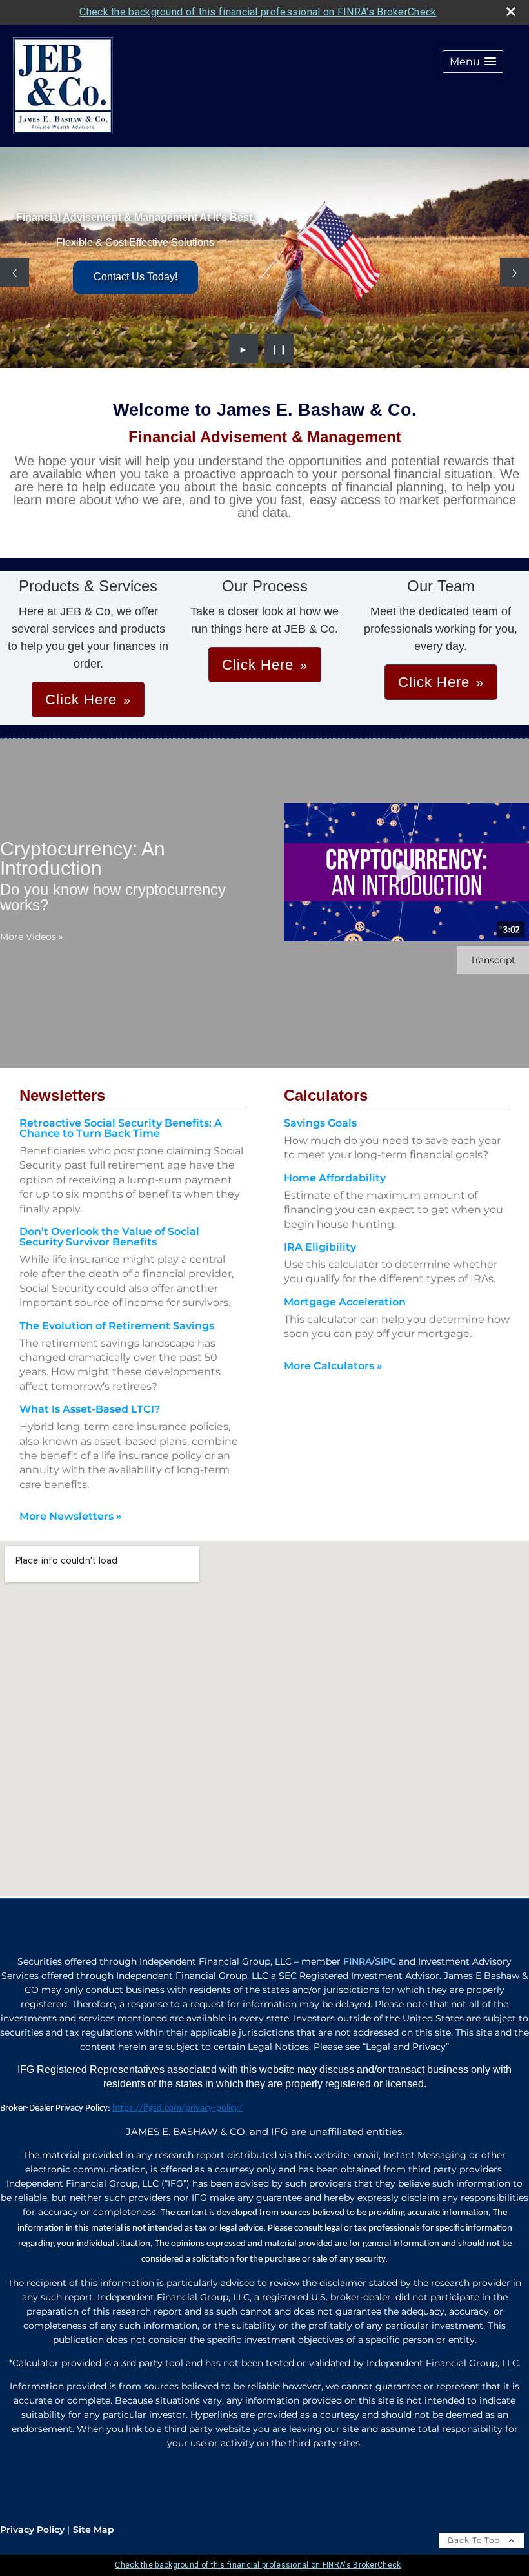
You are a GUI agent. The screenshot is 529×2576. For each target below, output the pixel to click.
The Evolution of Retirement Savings (117, 1326)
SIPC (385, 1961)
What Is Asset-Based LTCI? (90, 1409)
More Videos (32, 937)
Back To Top (475, 2540)
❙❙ (279, 349)
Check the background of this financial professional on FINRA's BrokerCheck (258, 12)
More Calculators (333, 1366)
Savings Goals (320, 1123)
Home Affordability (335, 1178)
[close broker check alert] (511, 12)
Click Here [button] (81, 700)
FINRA (357, 1961)
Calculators (326, 1095)
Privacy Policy (32, 2530)
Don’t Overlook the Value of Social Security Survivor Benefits (109, 1237)
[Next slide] (514, 272)
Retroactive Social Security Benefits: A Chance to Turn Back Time (121, 1128)
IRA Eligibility (320, 1247)
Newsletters (62, 1095)
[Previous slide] (15, 272)
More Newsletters (71, 1516)
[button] (473, 62)
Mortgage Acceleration (345, 1302)
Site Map (94, 2530)
